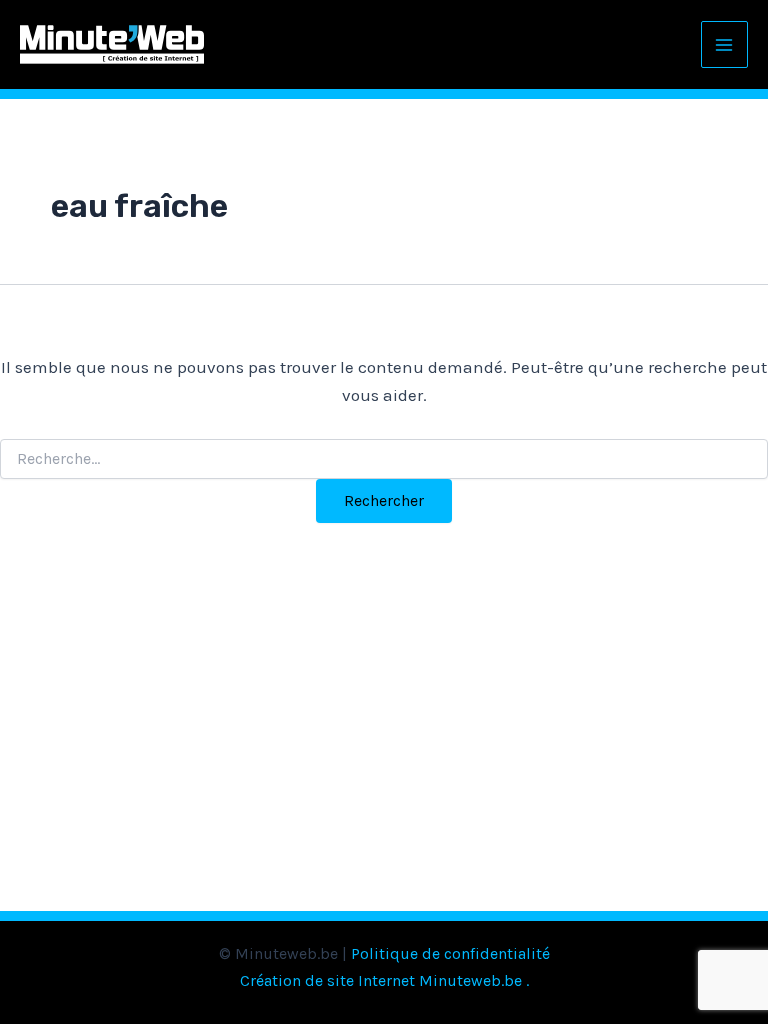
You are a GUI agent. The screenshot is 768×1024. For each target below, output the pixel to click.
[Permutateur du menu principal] (725, 45)
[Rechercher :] (384, 459)
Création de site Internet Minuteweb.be (381, 980)
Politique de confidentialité (450, 953)
